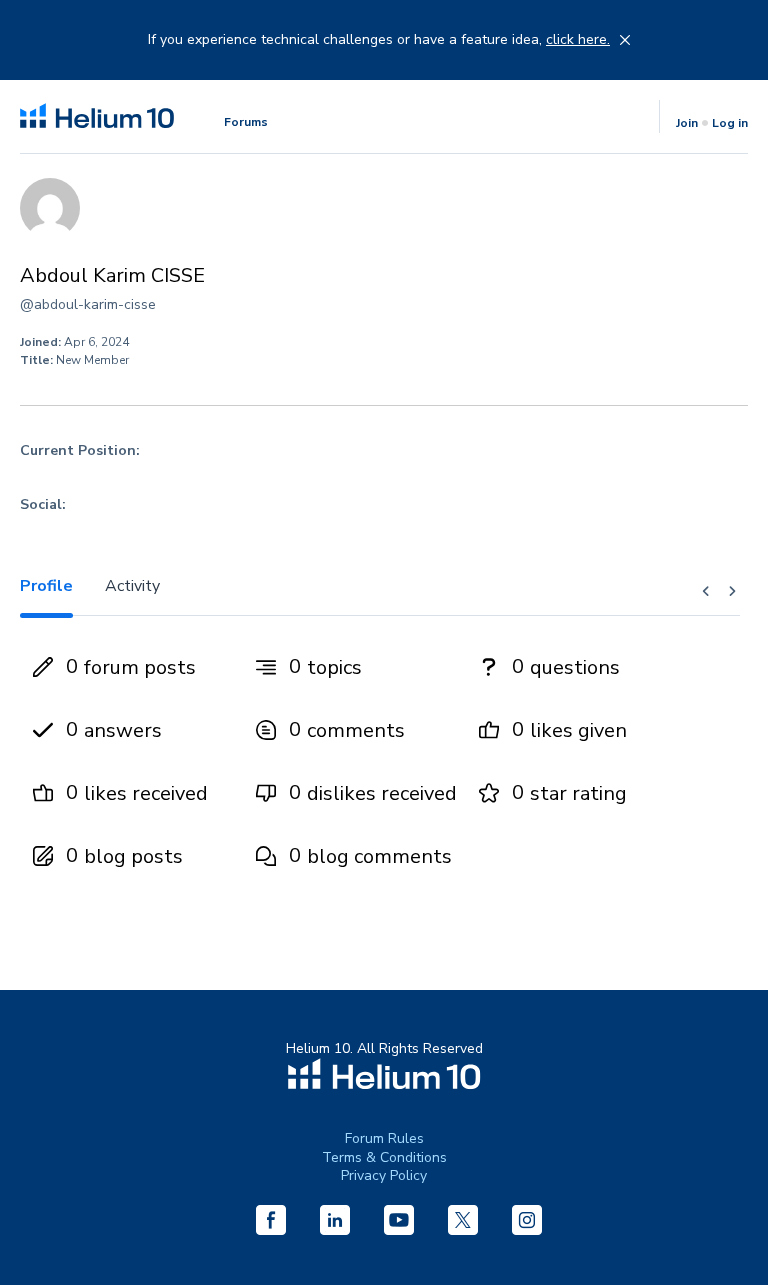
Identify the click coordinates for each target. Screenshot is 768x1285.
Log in (730, 123)
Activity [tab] (132, 586)
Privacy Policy (384, 1175)
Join (687, 123)
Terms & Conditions (384, 1157)
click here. (578, 40)
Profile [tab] (46, 586)
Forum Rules (384, 1138)
